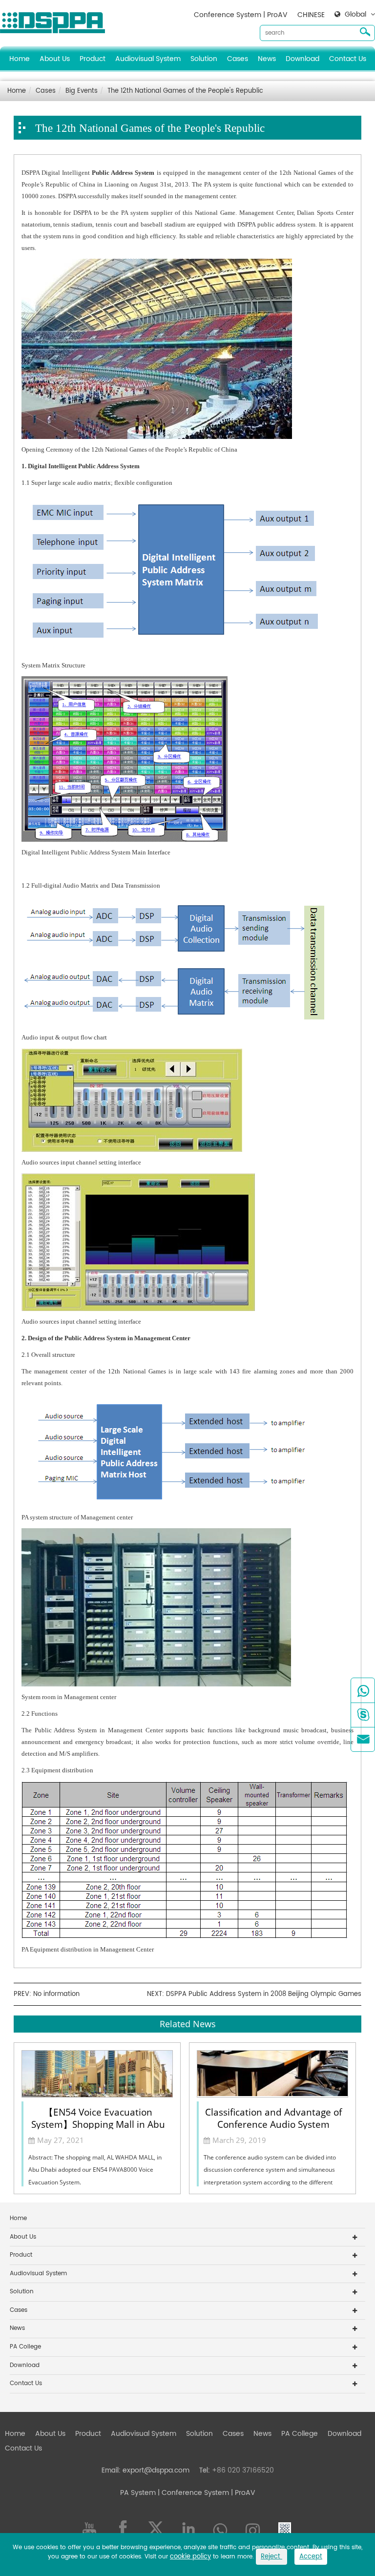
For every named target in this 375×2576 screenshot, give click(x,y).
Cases (238, 59)
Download (302, 59)
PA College (25, 2347)
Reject (271, 2557)
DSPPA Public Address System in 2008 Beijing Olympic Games (264, 1994)
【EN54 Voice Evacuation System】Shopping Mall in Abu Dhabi (98, 2118)
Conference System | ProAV (241, 15)
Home (20, 59)
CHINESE (311, 15)
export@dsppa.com (156, 2470)
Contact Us (348, 59)
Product (93, 59)
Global (355, 15)
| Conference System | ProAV (206, 2493)
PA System (138, 2493)
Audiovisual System (148, 59)
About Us (55, 59)
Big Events (82, 91)
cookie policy (190, 2557)
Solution (204, 59)
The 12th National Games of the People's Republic (185, 91)
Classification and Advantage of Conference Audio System (273, 2118)
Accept (311, 2557)
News (267, 59)
